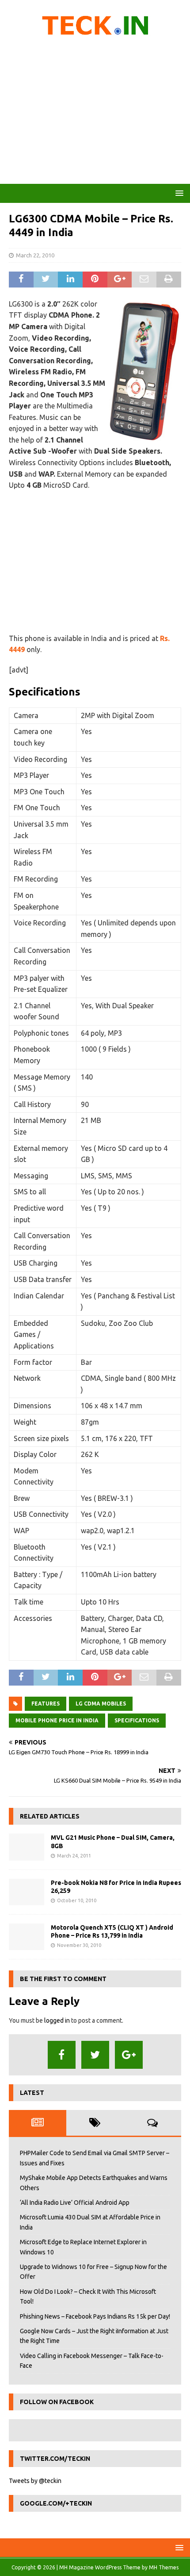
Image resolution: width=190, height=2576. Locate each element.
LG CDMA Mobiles (101, 1704)
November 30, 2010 (79, 1945)
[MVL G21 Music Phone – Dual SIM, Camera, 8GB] (27, 1847)
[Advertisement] (95, 113)
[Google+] (129, 2055)
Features (46, 1704)
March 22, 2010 (35, 255)
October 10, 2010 (77, 1900)
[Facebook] (62, 2055)
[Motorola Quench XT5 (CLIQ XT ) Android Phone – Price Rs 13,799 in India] (27, 1937)
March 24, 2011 (74, 1856)
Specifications (137, 1720)
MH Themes (164, 2567)
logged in (57, 2020)
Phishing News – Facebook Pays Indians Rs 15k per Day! (95, 2316)
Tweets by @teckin (35, 2481)
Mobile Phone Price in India (57, 1720)
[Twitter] (95, 2055)
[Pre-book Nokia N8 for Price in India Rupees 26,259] (27, 1892)
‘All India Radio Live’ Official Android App (75, 2203)
